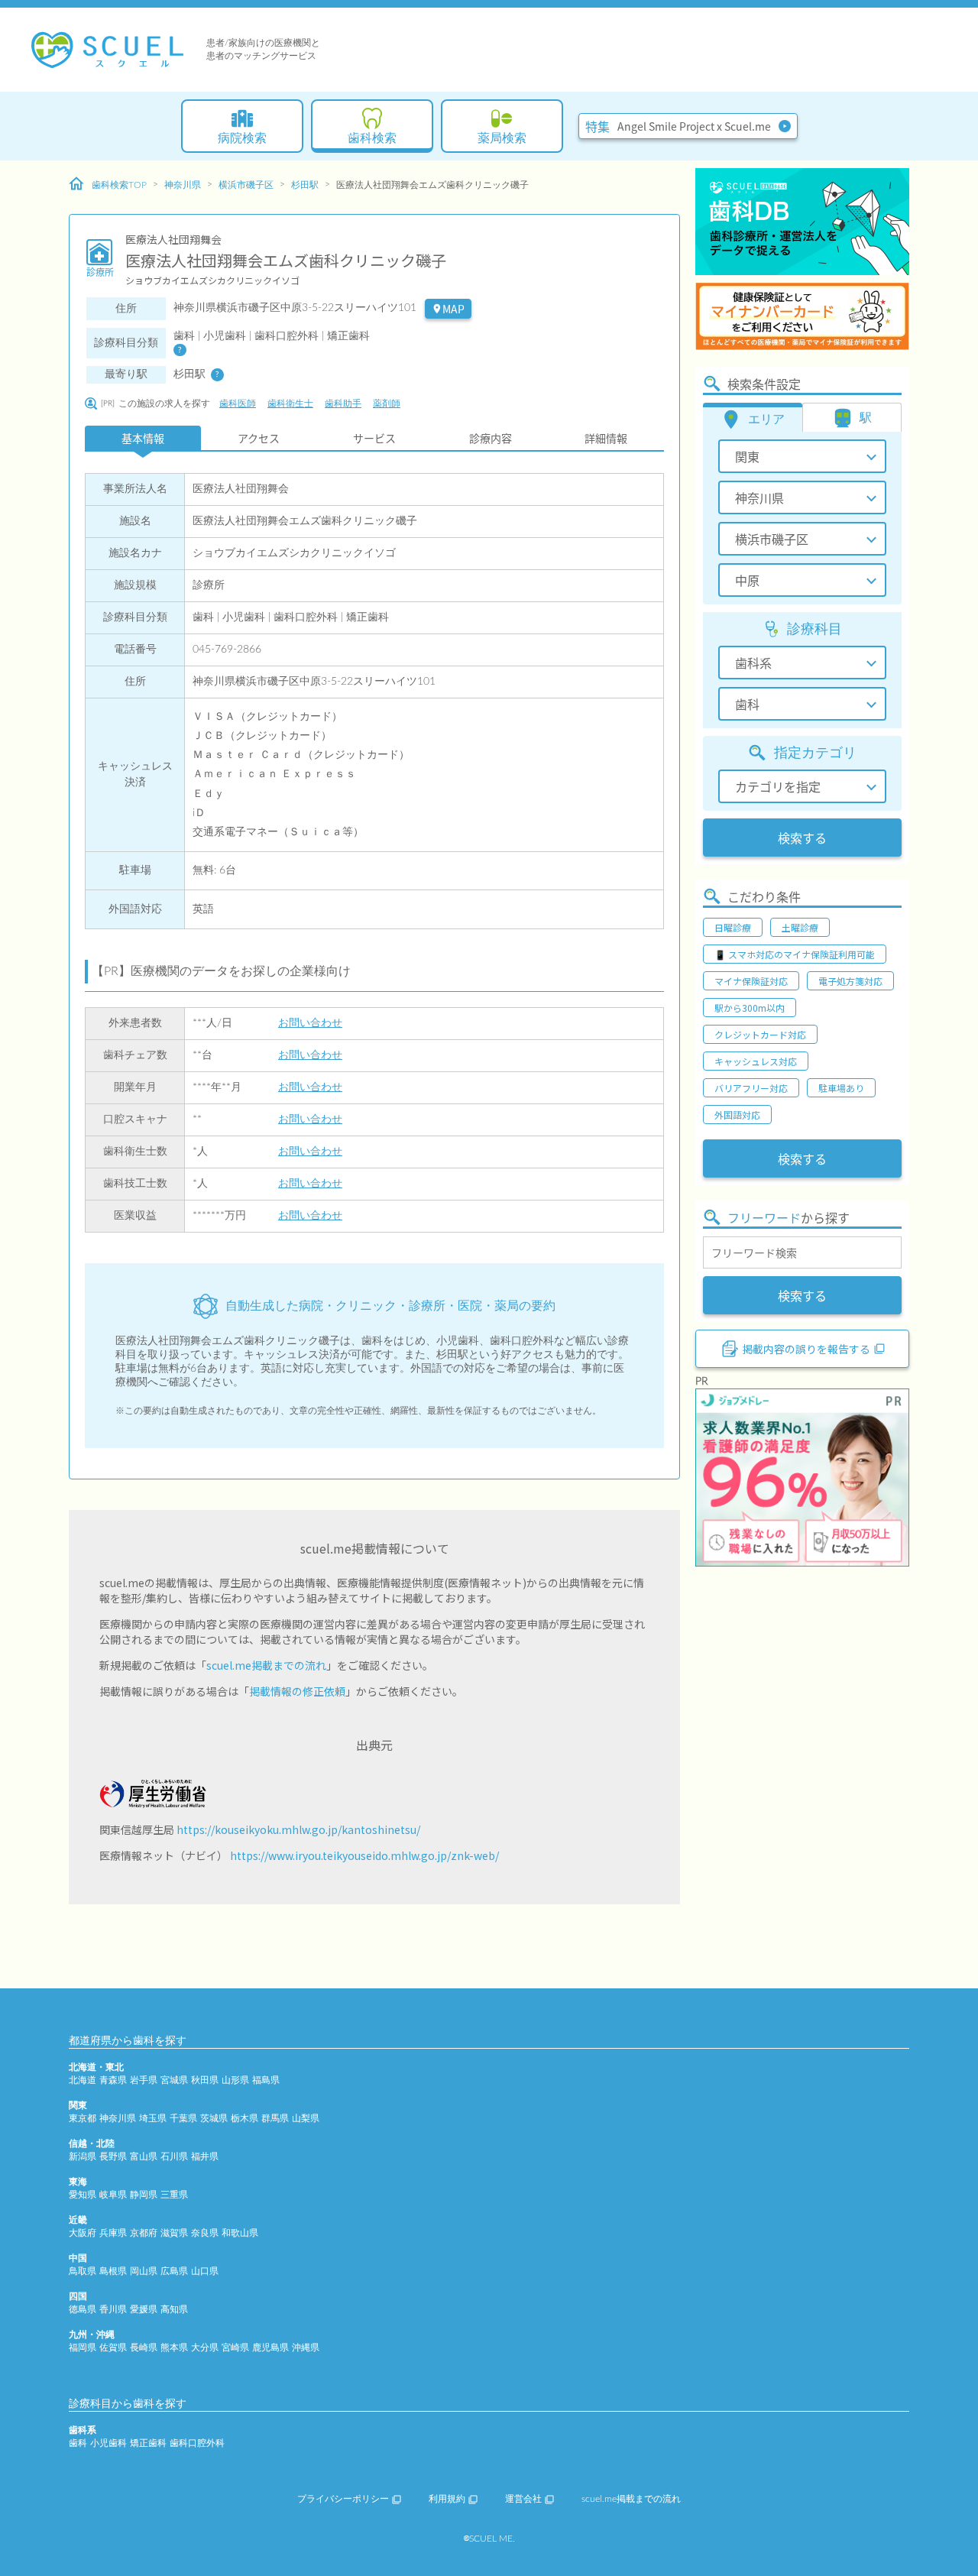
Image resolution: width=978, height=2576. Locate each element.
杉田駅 (305, 185)
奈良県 (205, 2233)
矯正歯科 (148, 2443)
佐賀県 (113, 2348)
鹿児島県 (270, 2348)
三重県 (174, 2195)
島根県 (113, 2271)
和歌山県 (240, 2233)
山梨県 (306, 2118)
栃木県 (244, 2118)
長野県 (113, 2156)
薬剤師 (387, 403)
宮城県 (174, 2080)
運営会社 (523, 2499)
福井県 (205, 2156)
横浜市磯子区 (246, 185)
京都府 (144, 2233)
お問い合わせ (310, 1023)
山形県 (235, 2080)
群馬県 (275, 2118)
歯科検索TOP (119, 185)
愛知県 (83, 2195)
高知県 (174, 2309)
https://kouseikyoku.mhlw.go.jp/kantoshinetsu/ (298, 1829)
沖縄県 (306, 2348)
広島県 (174, 2271)
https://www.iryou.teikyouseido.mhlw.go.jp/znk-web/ (364, 1855)
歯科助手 (343, 403)
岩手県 (144, 2080)
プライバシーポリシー (343, 2499)
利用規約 (447, 2499)
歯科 (78, 2443)
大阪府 (83, 2233)
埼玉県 (153, 2118)
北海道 (83, 2080)
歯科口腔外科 (197, 2443)
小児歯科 (108, 2443)
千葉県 (183, 2118)
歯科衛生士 (290, 403)
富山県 (144, 2156)
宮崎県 (235, 2348)
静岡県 (144, 2195)
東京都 (83, 2118)
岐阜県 (113, 2195)
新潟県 (83, 2156)
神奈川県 (183, 185)
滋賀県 (174, 2233)
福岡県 (83, 2348)
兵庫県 (113, 2233)
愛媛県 (144, 2309)
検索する (802, 838)
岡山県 (144, 2271)
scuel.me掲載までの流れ (266, 1665)
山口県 (205, 2271)
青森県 (113, 2080)
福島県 (266, 2080)
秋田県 (205, 2080)
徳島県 (83, 2309)
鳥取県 (83, 2271)
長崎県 (144, 2348)
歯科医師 (238, 403)
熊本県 (174, 2348)
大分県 (205, 2348)
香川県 (113, 2309)
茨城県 (214, 2118)
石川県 (174, 2156)
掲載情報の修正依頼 (297, 1691)
